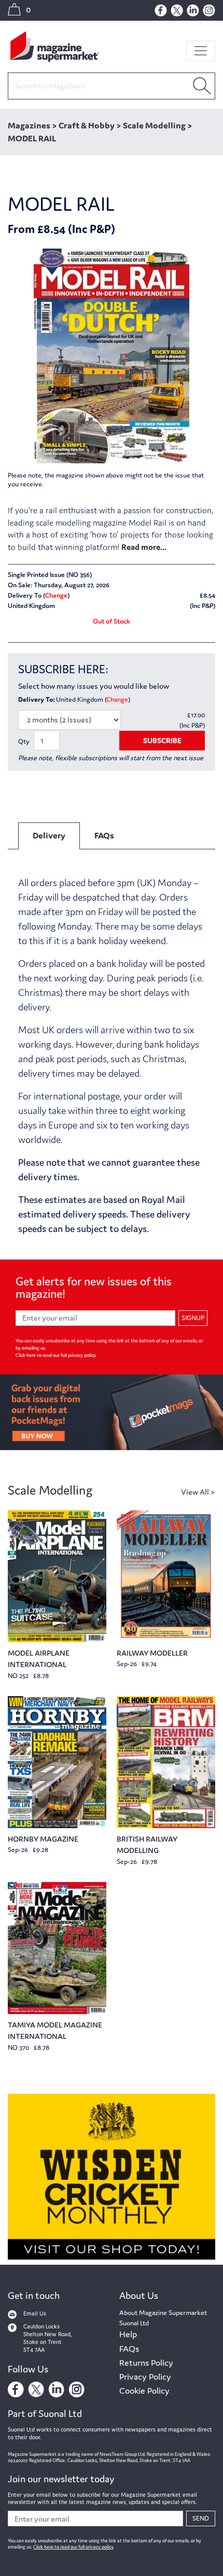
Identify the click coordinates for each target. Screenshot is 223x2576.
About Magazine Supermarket (163, 2313)
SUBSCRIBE (162, 740)
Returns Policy (146, 2363)
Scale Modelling (50, 1490)
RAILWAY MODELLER (152, 1653)
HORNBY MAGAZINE (43, 1839)
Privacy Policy (145, 2377)
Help (128, 2334)
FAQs (129, 2349)
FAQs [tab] (104, 835)
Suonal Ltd (134, 2323)
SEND (201, 2518)
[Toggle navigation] (201, 51)
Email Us (35, 2313)
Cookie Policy (144, 2391)
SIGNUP (193, 1318)
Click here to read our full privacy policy (55, 1355)
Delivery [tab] (49, 835)
